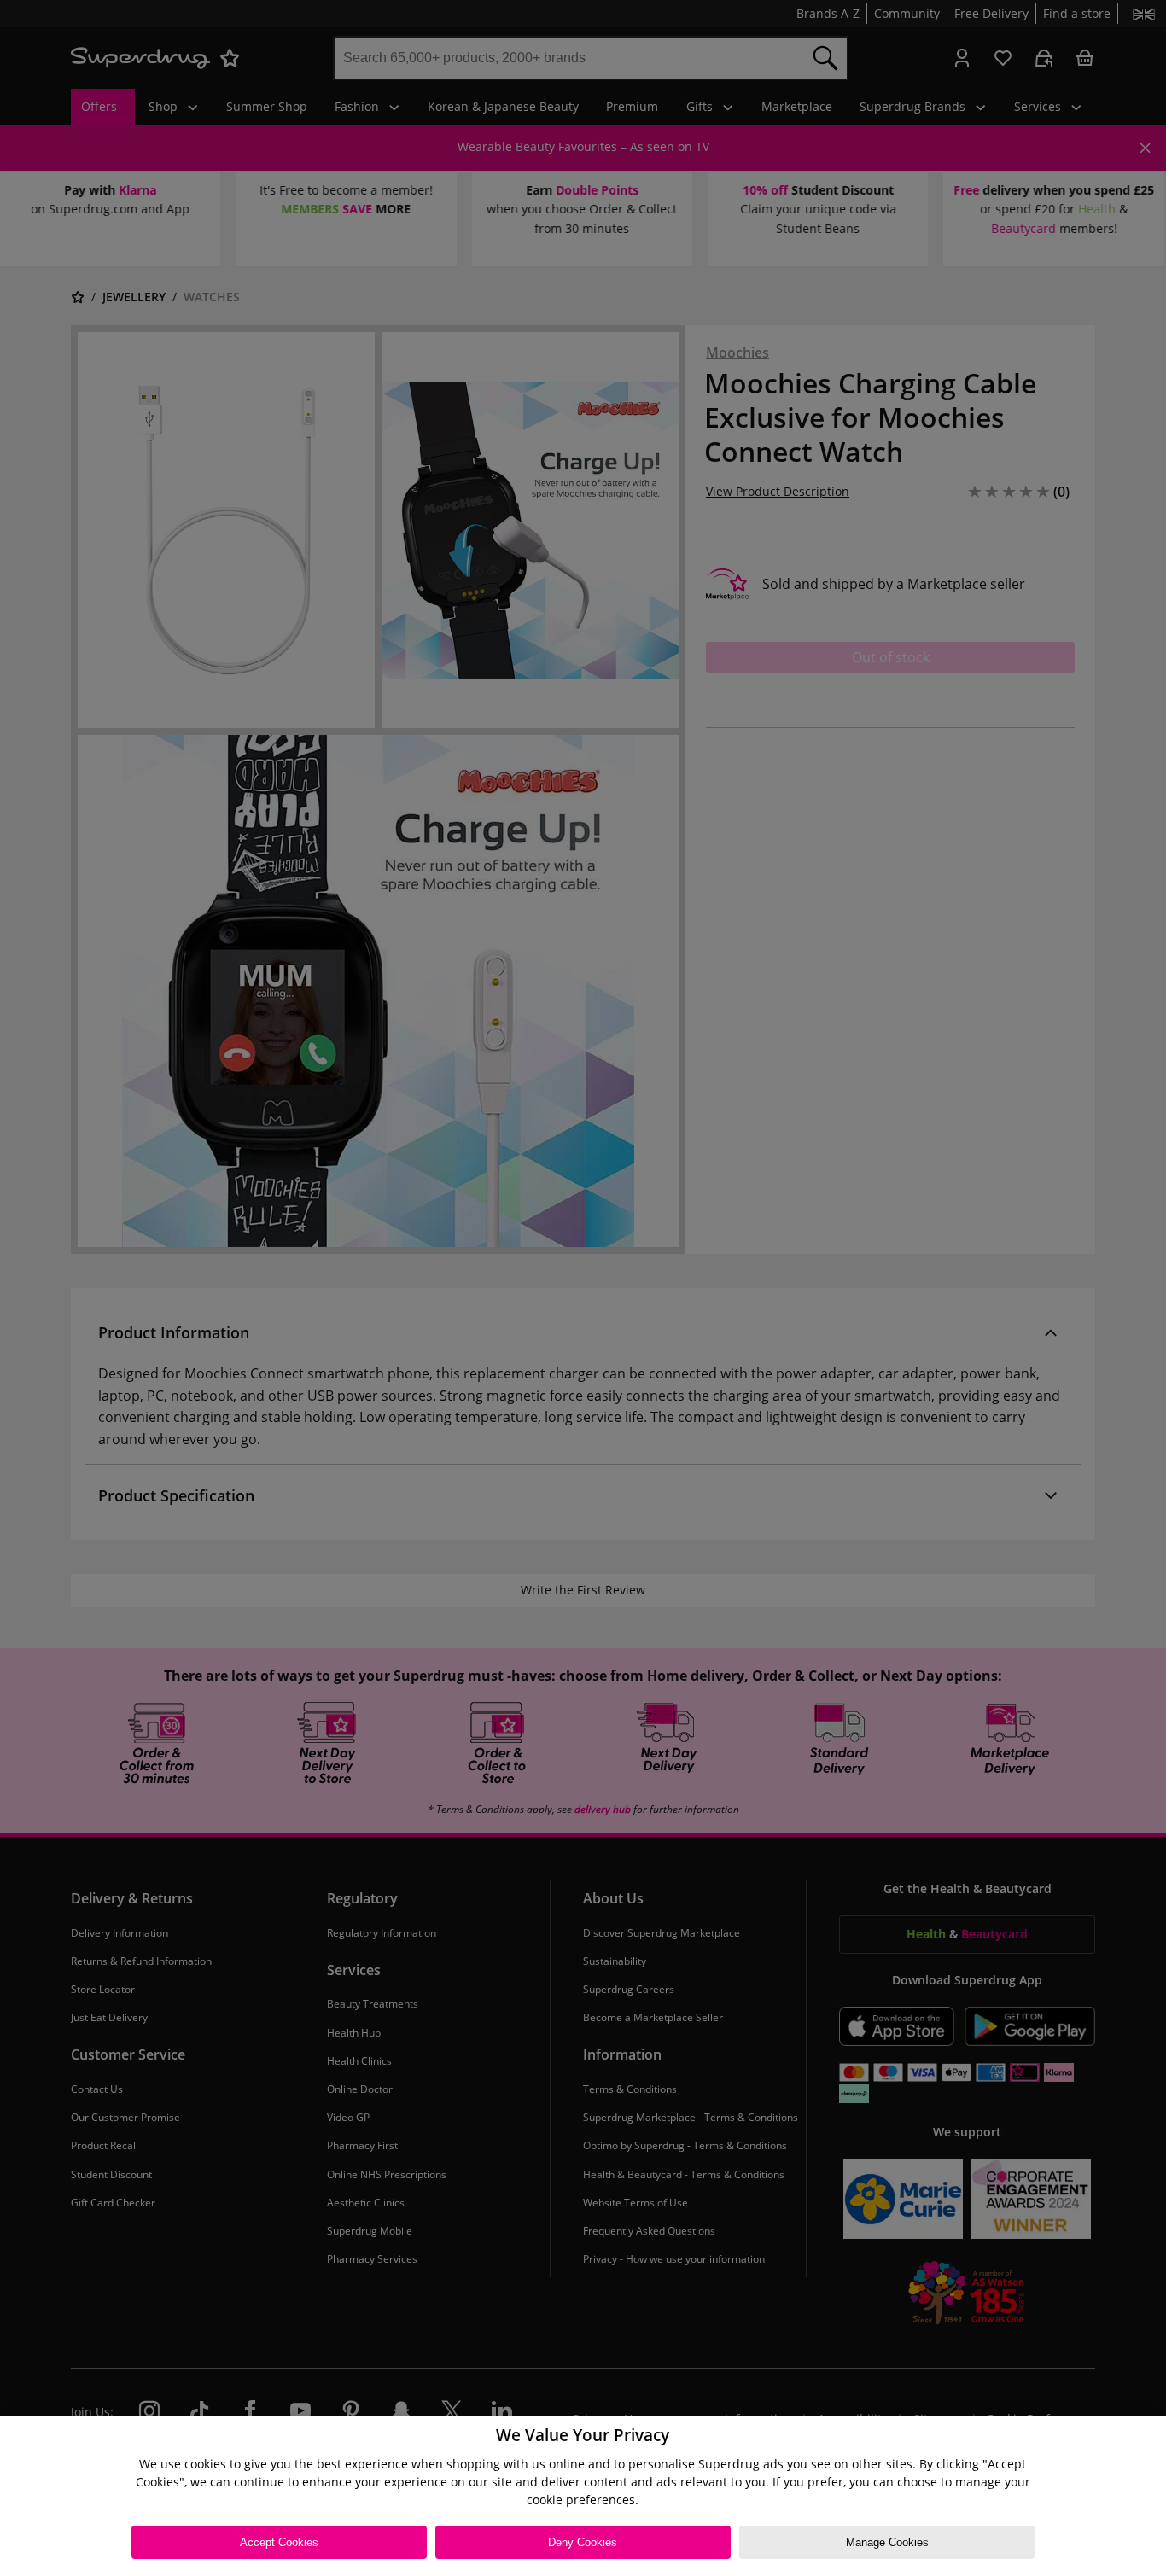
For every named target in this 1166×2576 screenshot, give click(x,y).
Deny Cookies (583, 2542)
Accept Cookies (279, 2542)
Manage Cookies (887, 2542)
